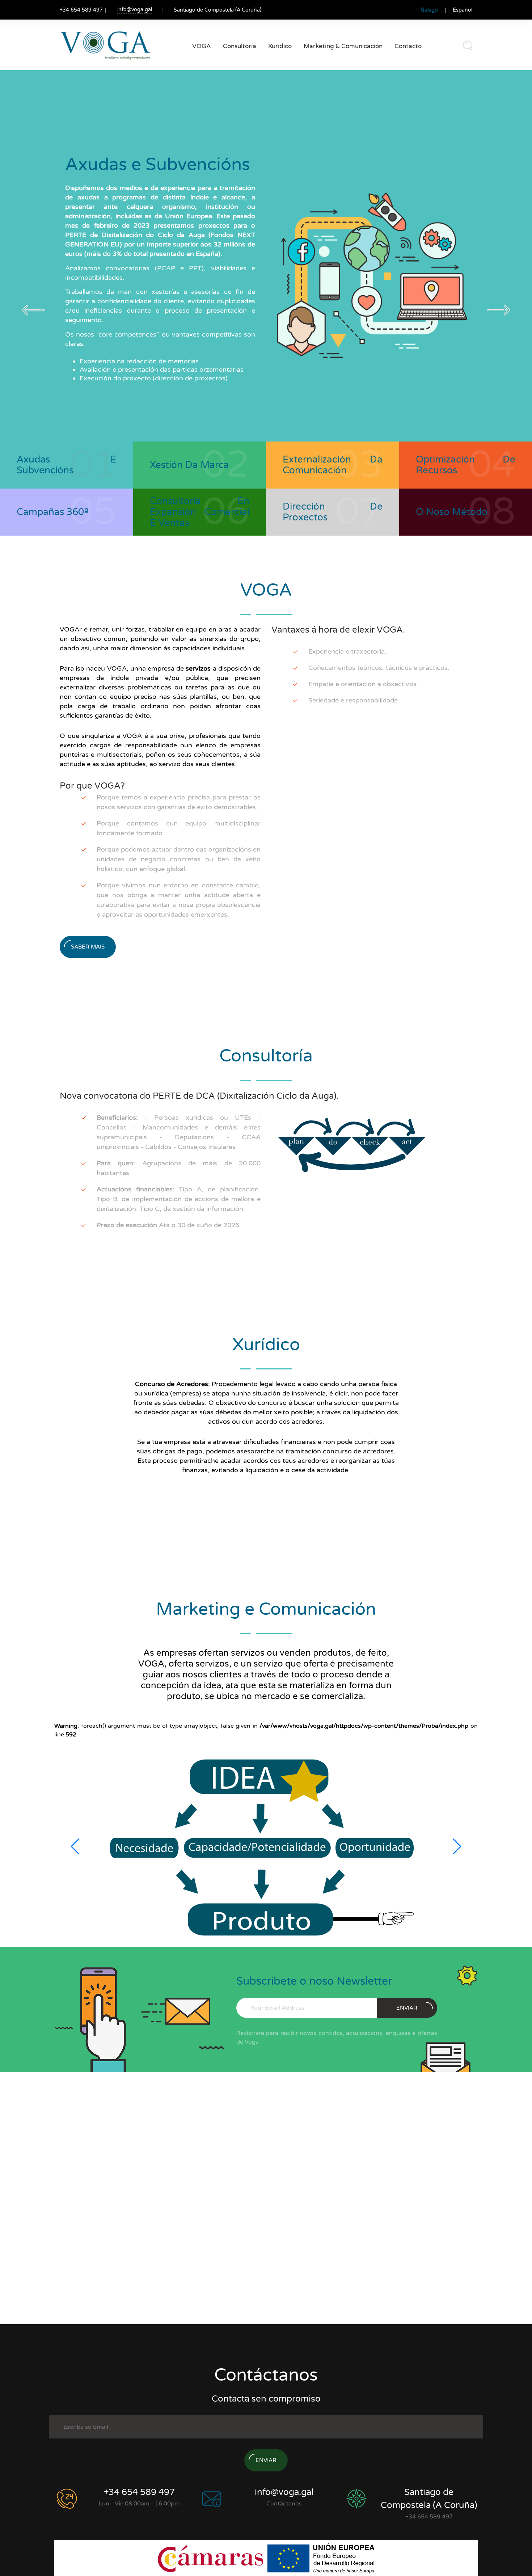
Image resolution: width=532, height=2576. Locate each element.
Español (463, 10)
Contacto (408, 46)
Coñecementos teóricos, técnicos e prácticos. (379, 668)
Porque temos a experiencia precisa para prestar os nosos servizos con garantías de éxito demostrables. (179, 802)
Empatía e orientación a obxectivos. (363, 684)
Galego (429, 10)
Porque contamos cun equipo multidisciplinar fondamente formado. (179, 828)
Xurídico (280, 46)
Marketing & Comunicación (343, 46)
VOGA (202, 46)
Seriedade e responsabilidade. (354, 700)
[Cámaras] (212, 2558)
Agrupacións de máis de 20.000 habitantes (179, 1168)
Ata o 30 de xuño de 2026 (168, 1225)
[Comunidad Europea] (321, 2558)
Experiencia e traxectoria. (347, 651)
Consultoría (240, 46)
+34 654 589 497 (139, 2492)
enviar (407, 2008)
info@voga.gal (135, 10)
